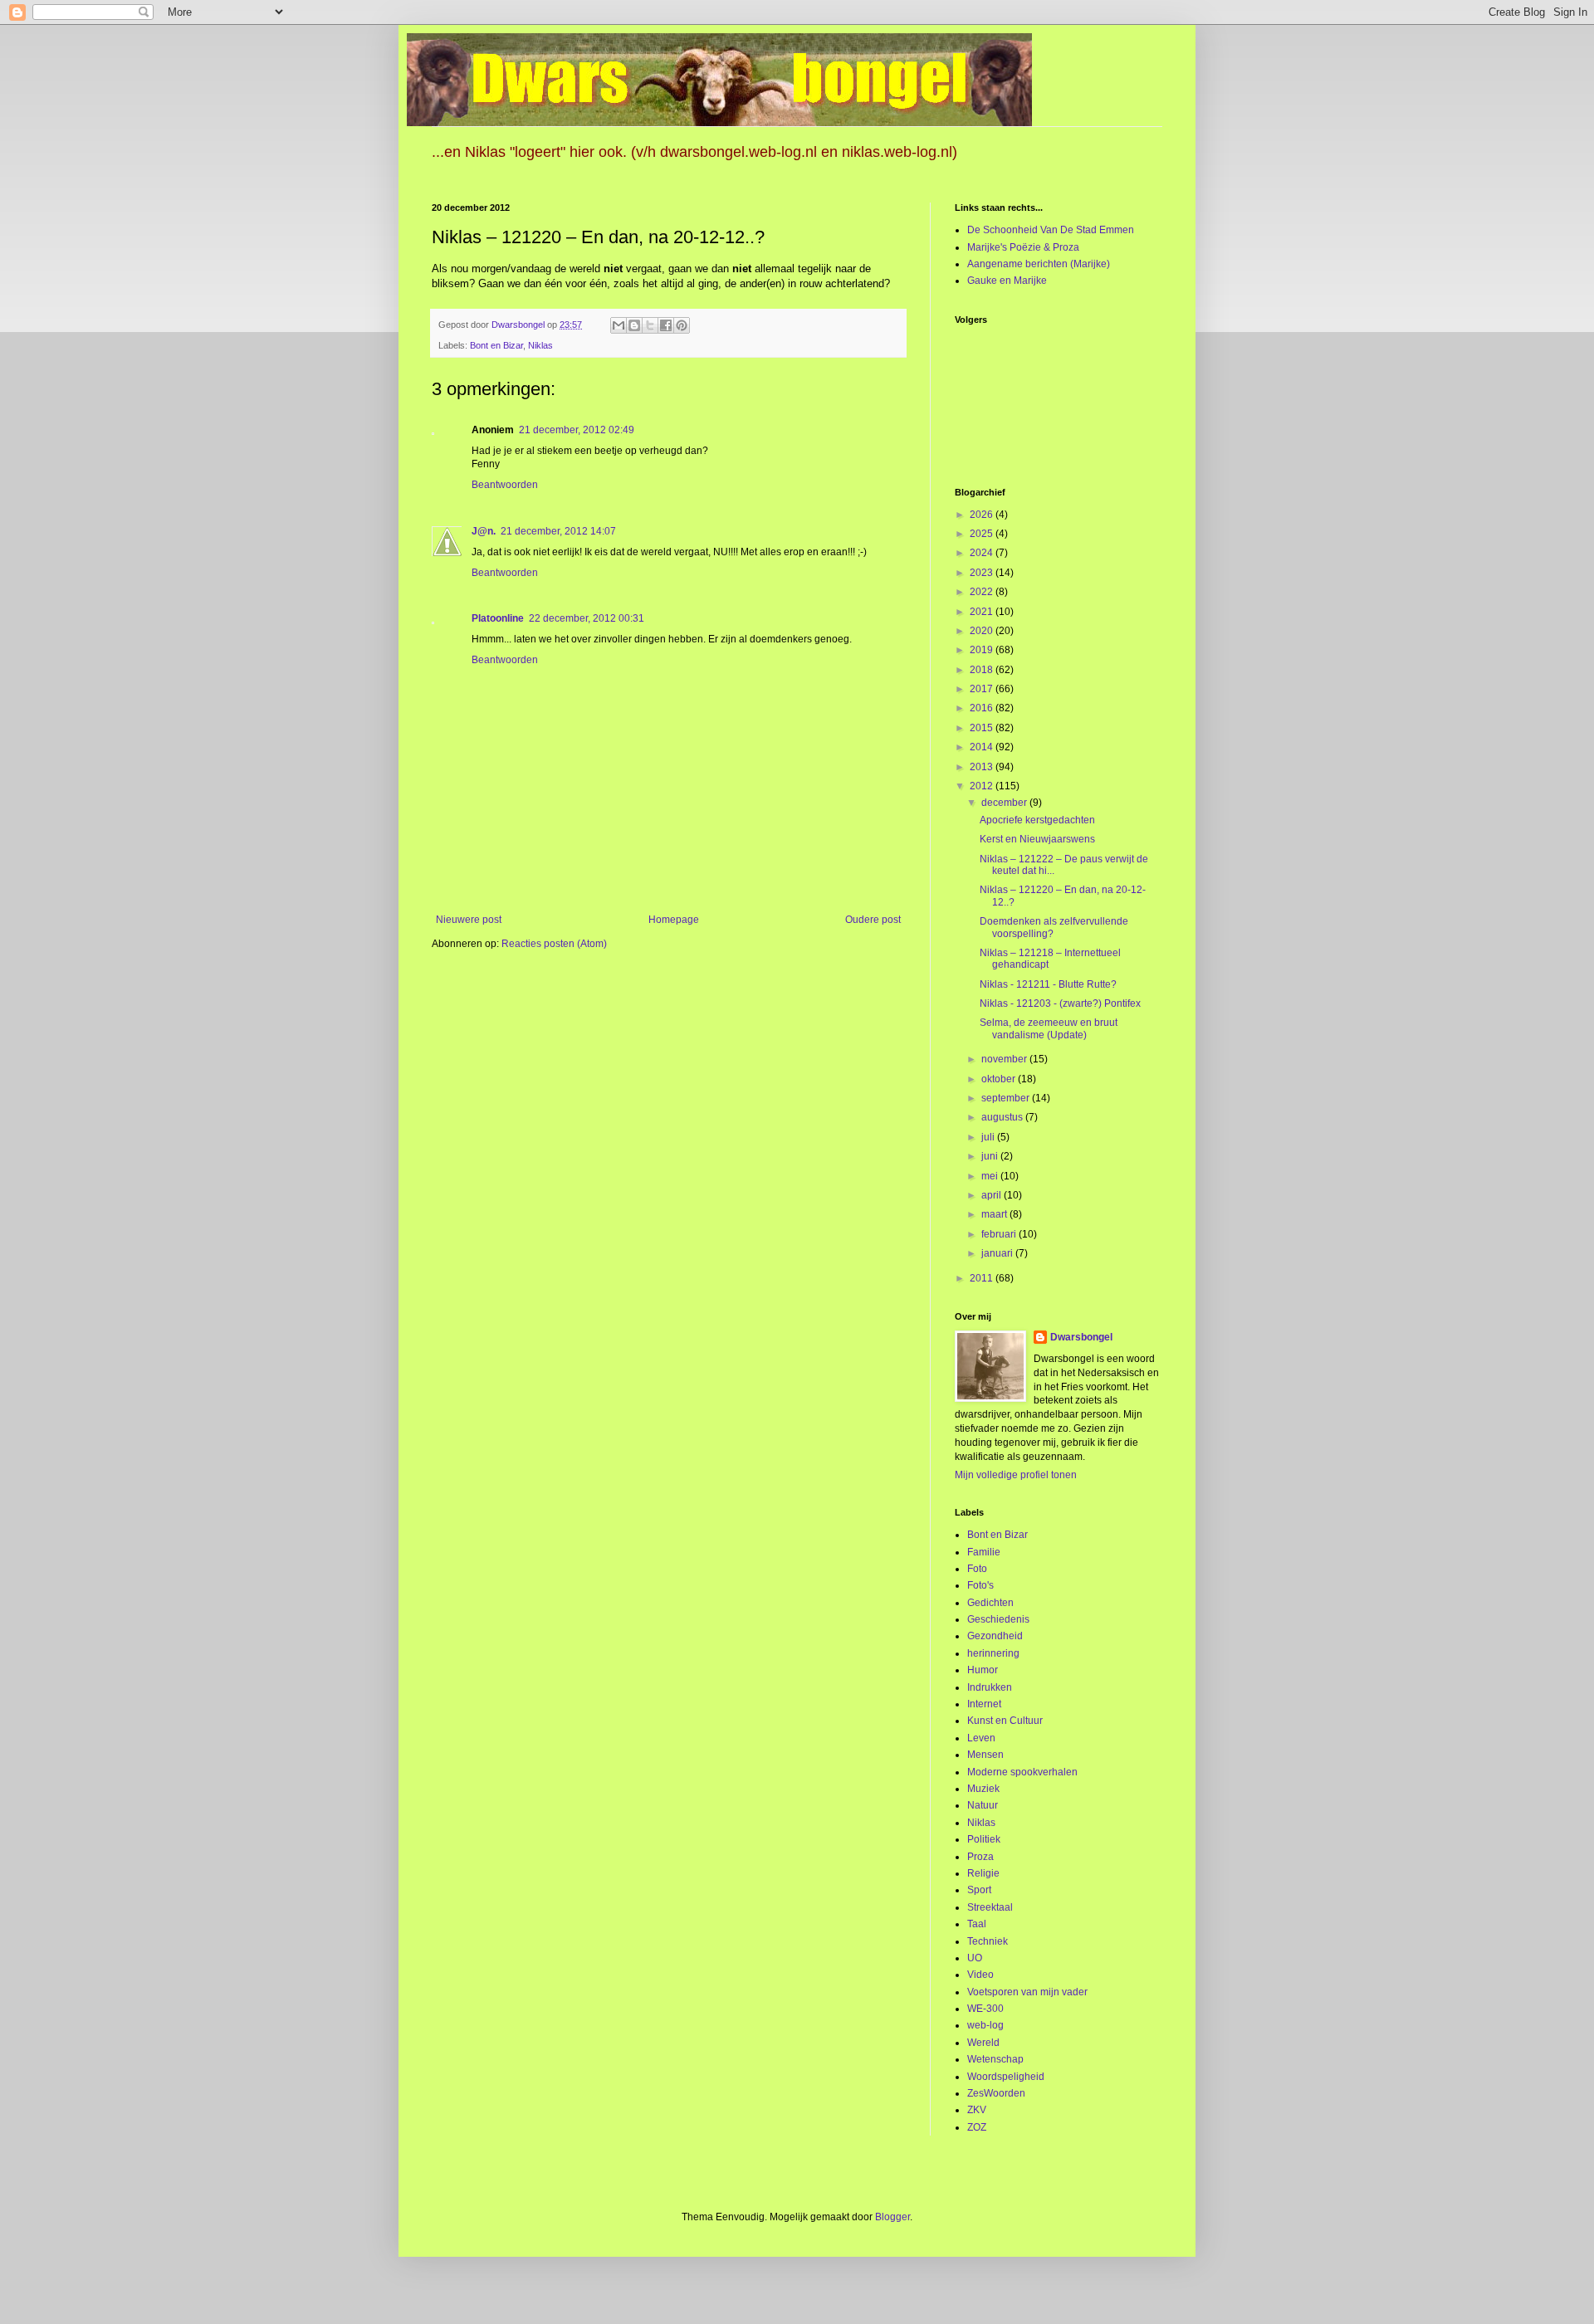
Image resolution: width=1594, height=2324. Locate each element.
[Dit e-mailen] (619, 325)
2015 (983, 728)
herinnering (993, 1653)
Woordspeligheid (1006, 2077)
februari (1000, 1234)
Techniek (988, 1941)
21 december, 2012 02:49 (577, 430)
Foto (977, 1569)
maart (995, 1214)
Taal (977, 1924)
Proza (980, 1857)
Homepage (674, 920)
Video (980, 1975)
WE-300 (985, 2009)
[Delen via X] (650, 325)
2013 (983, 767)
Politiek (984, 1839)
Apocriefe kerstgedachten (1037, 820)
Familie (984, 1552)
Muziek (983, 1789)
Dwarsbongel (1081, 1337)
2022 (983, 592)
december (1005, 803)
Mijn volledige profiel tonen (1016, 1475)
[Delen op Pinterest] (682, 325)
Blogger (892, 2217)
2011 (983, 1278)
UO (975, 1958)
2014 (983, 747)
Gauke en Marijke (1007, 281)
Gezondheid (995, 1636)
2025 (983, 534)
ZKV (977, 2110)
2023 (983, 573)
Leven (981, 1738)
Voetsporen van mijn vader (1027, 1992)
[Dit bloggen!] (634, 325)
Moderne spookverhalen (1022, 1772)
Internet (984, 1704)
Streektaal (990, 1907)
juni (991, 1156)
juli (989, 1137)
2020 (983, 631)
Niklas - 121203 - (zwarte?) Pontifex (1060, 1003)
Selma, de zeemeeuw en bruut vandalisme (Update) (1049, 1028)
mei (991, 1176)
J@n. (484, 531)
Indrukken (990, 1687)
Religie (983, 1873)
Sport (979, 1890)
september (1007, 1098)
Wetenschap (995, 2059)
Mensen (985, 1755)
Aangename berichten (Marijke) (1039, 264)
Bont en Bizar (496, 345)
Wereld (983, 2043)
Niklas (540, 345)
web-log (985, 2025)
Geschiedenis (998, 1619)
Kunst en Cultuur (1005, 1721)
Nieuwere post (469, 920)
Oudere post (873, 920)
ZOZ (977, 2127)
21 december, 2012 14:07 (558, 531)
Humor (983, 1670)
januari (998, 1253)
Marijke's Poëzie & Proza (1023, 247)
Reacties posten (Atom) (554, 944)
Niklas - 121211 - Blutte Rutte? (1048, 984)
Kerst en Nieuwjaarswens (1037, 839)
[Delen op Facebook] (666, 325)
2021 (983, 612)
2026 (983, 515)
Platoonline (498, 618)
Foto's (980, 1585)
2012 (983, 786)
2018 (983, 670)
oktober (1000, 1079)
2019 (983, 650)
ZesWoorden (996, 2093)
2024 (983, 553)
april (993, 1195)
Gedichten (990, 1603)
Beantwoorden (505, 485)
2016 (983, 708)
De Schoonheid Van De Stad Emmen (1051, 230)
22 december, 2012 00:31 (587, 618)
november (1005, 1059)
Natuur (983, 1805)
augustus (1003, 1117)
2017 (983, 689)
